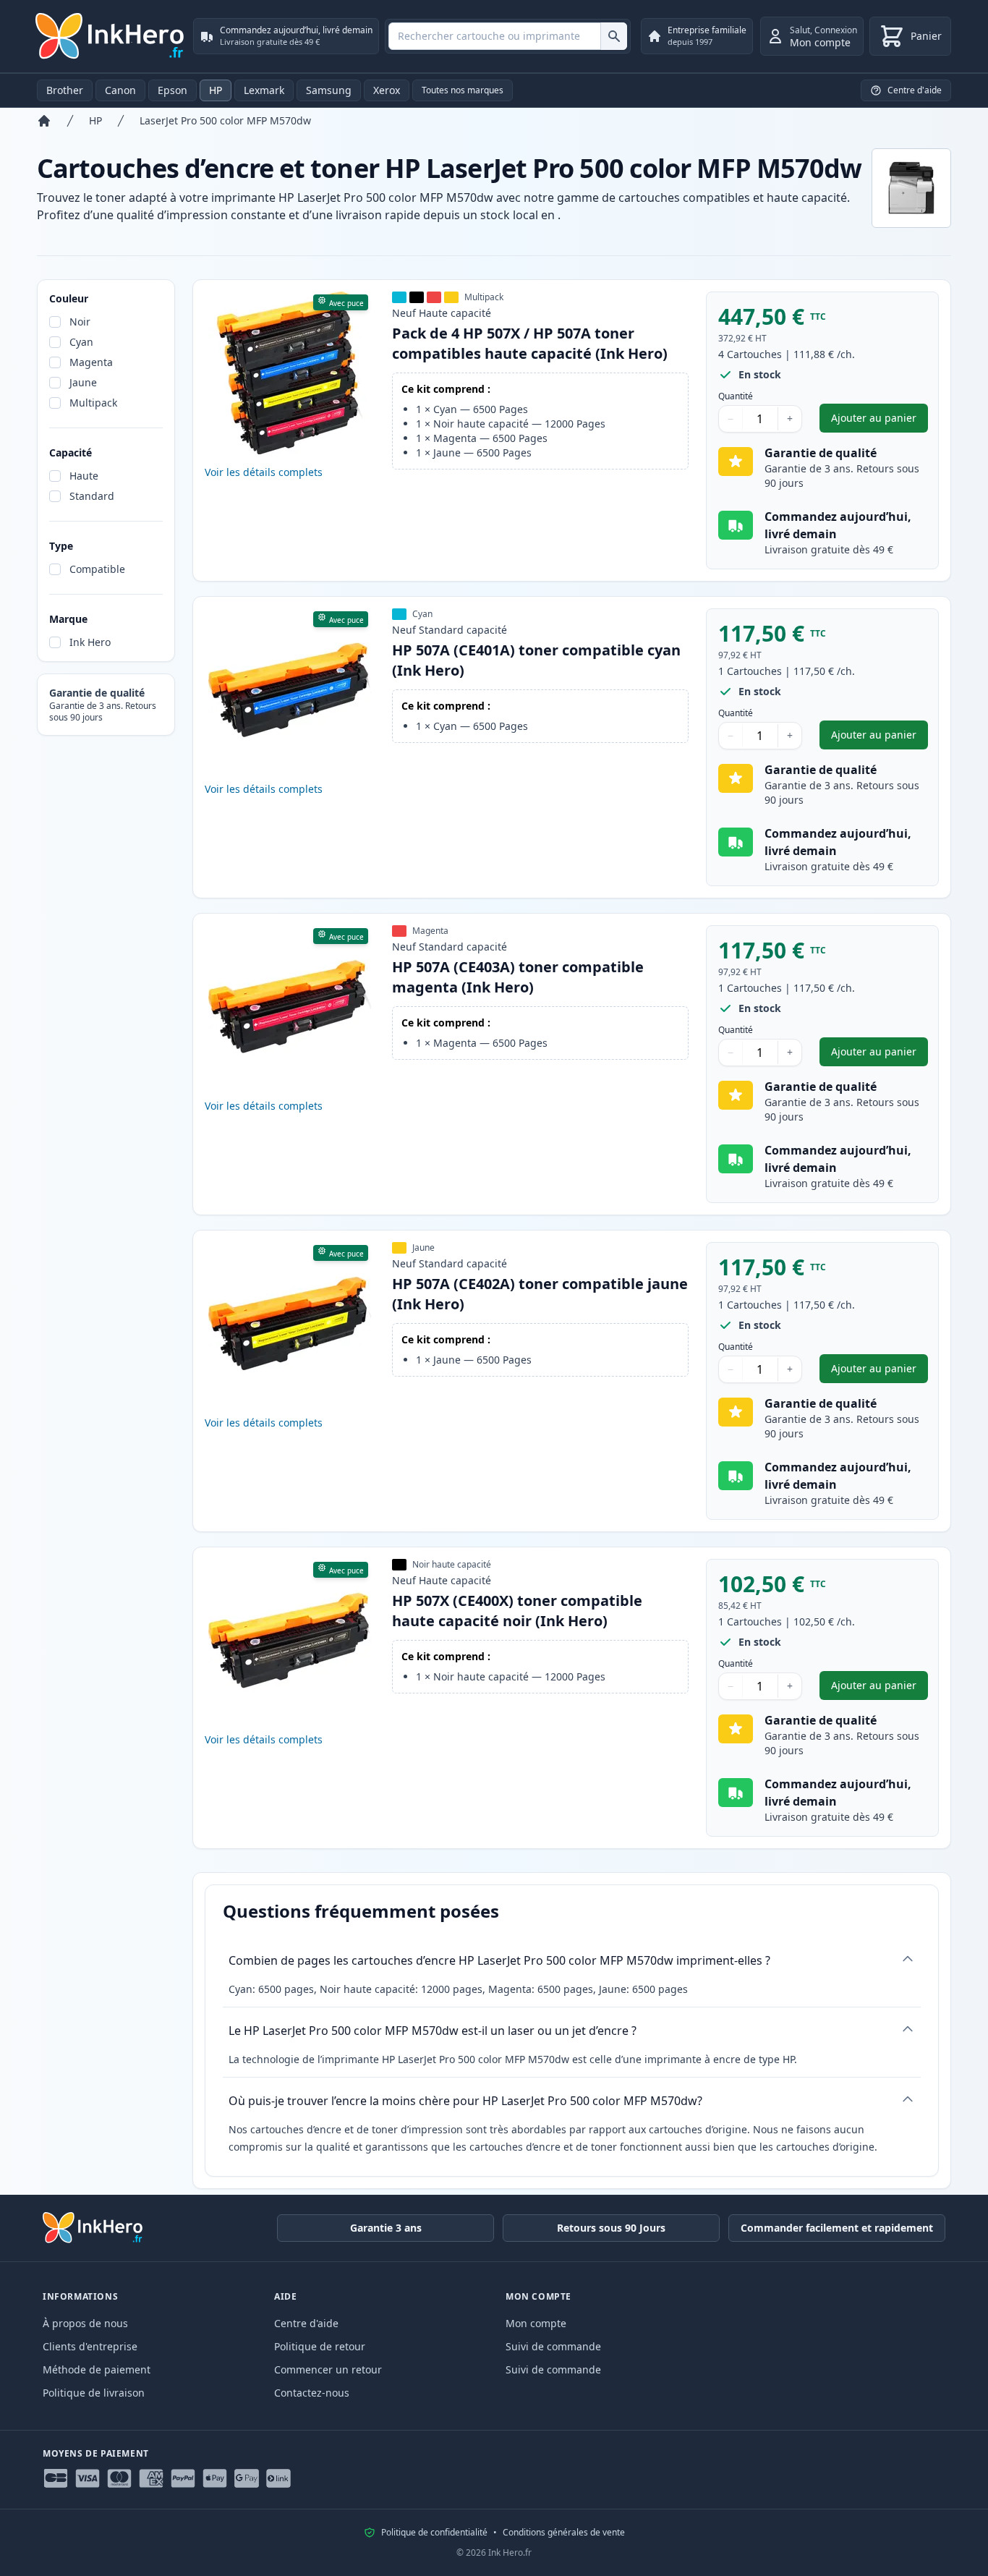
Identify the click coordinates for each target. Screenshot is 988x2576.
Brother (65, 90)
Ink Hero (90, 642)
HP (216, 90)
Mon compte (536, 2323)
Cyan (81, 342)
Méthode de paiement (97, 2369)
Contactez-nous (312, 2393)
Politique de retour (320, 2346)
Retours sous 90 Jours (611, 2228)
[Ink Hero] (111, 36)
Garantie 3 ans (386, 2228)
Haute (84, 476)
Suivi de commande (553, 2346)
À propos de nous (85, 2323)
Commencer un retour (328, 2369)
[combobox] (508, 36)
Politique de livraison (94, 2393)
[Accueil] (44, 121)
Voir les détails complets (264, 472)
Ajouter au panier (880, 421)
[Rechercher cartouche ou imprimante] (614, 36)
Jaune (83, 382)
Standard (92, 496)
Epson (173, 90)
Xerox (387, 90)
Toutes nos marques (463, 90)
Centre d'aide (306, 2323)
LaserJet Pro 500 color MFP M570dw (225, 120)
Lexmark (264, 90)
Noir (80, 322)
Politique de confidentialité (434, 2533)
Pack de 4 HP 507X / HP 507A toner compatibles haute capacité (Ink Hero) (530, 343)
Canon (120, 90)
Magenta (91, 362)
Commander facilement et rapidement (837, 2228)
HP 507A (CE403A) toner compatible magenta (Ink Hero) (518, 977)
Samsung (329, 90)
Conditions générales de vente (564, 2533)
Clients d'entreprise (90, 2346)
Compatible (97, 569)
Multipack (93, 403)
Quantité (736, 396)
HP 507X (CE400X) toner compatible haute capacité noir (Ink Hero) (517, 1611)
